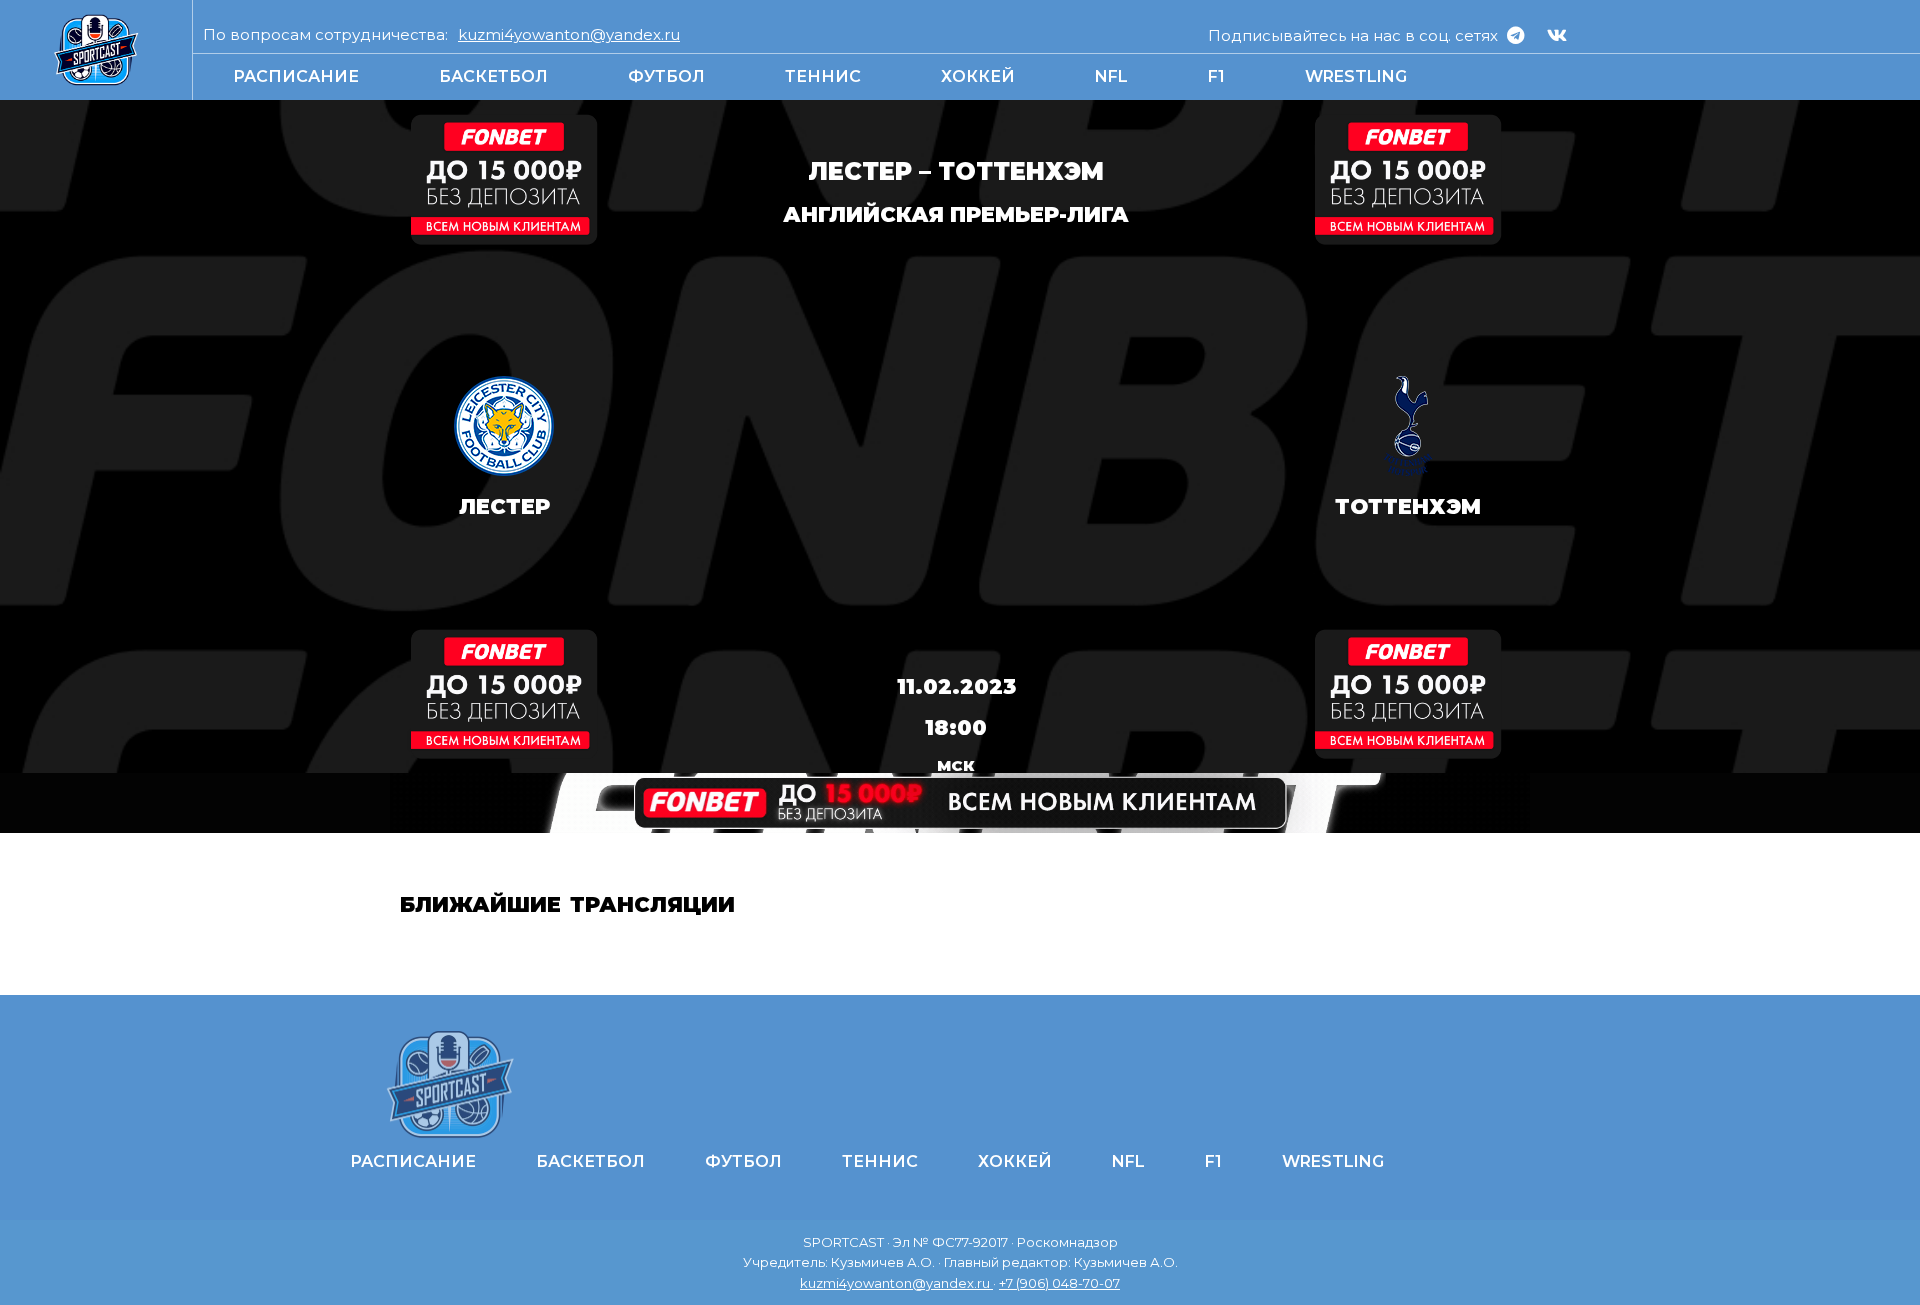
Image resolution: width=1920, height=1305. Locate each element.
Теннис (823, 76)
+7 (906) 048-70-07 (1059, 1283)
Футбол (666, 76)
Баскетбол (493, 76)
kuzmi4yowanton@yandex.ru (569, 34)
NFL (1111, 76)
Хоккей (978, 76)
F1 (1216, 76)
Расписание (296, 76)
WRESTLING (1356, 76)
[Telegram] (1516, 35)
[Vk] (1557, 35)
